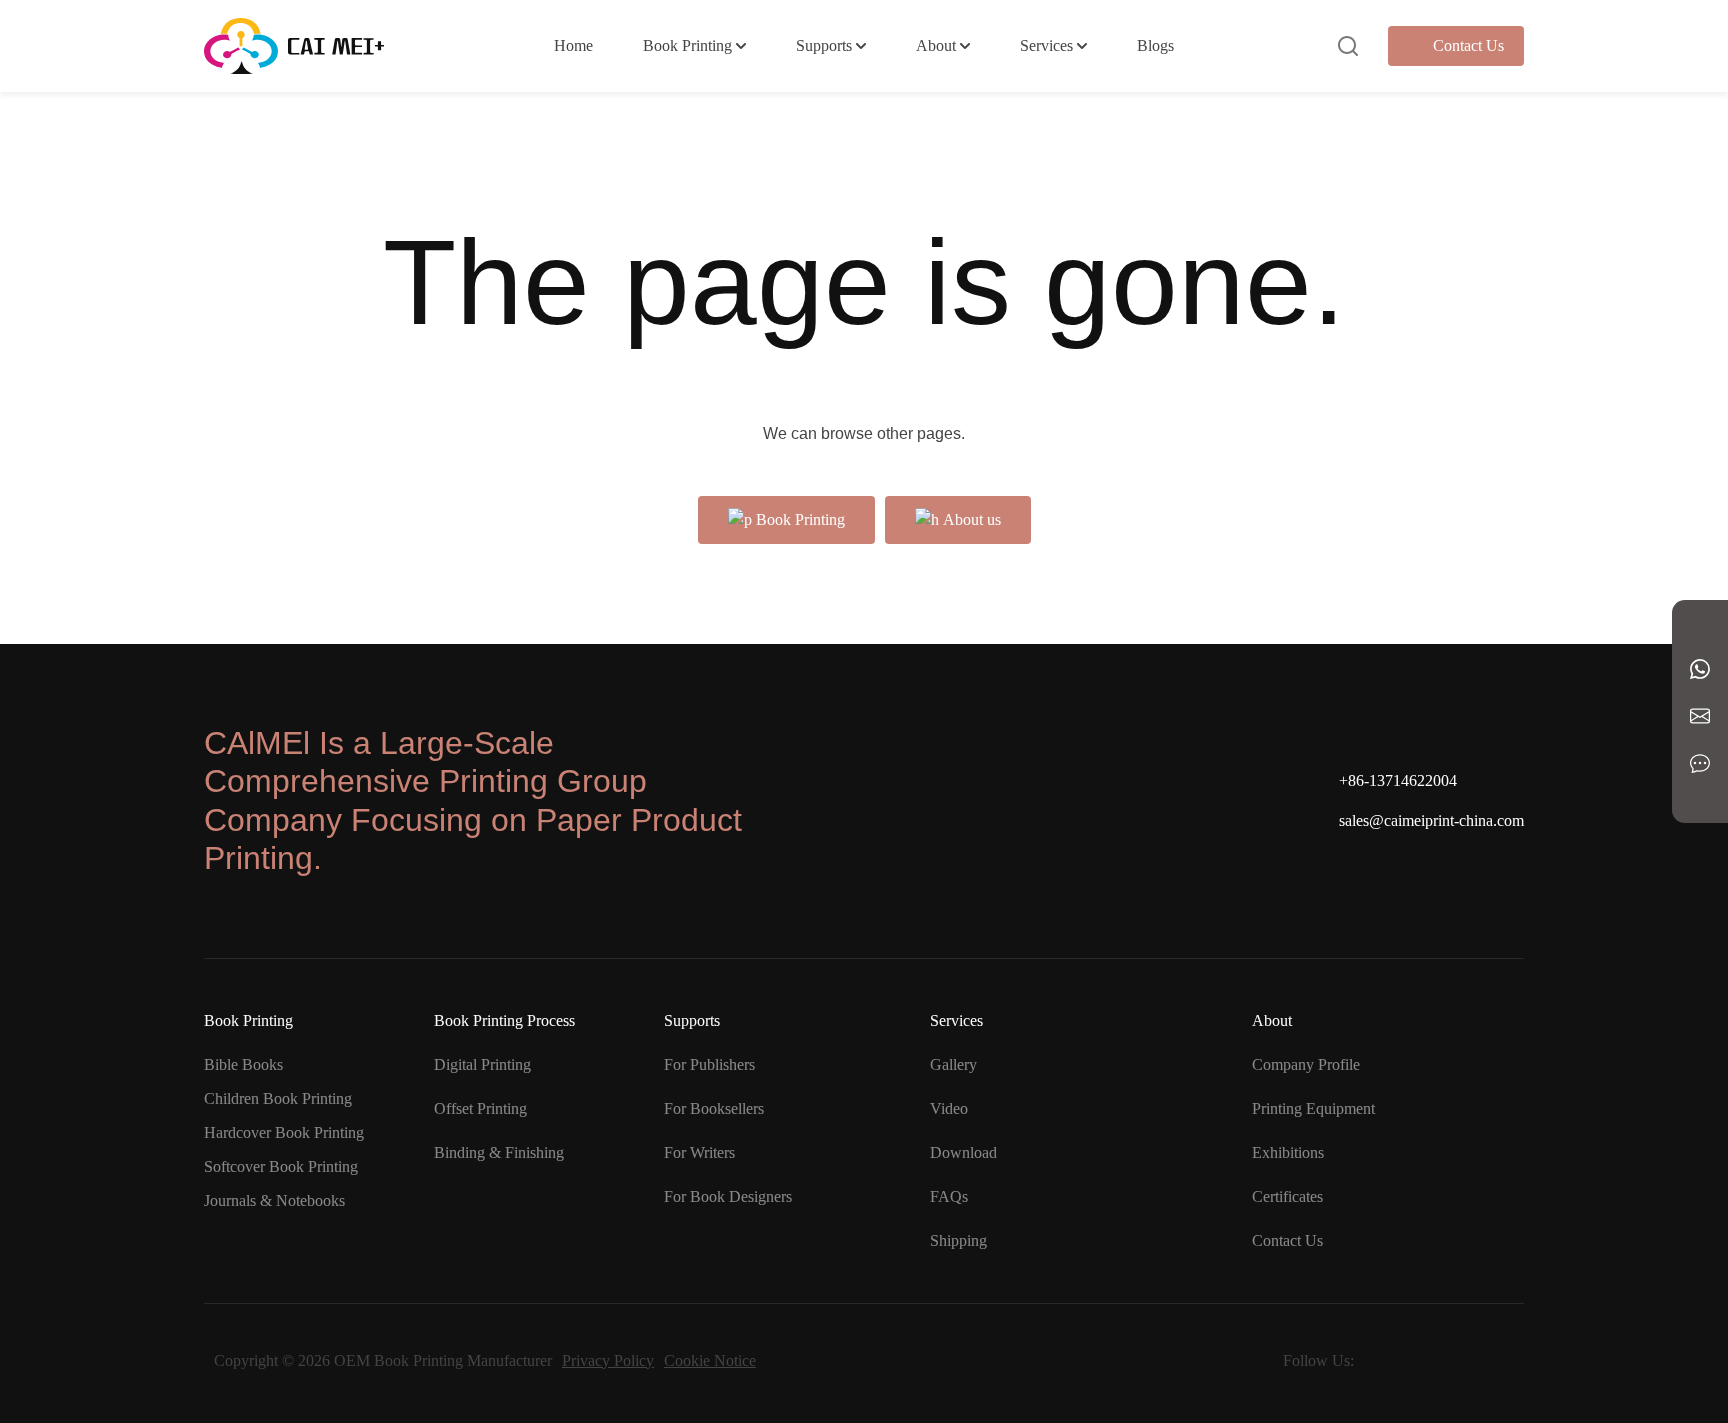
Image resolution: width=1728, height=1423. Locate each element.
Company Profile (1306, 1064)
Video (949, 1108)
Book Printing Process (504, 1020)
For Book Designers (728, 1196)
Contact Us (1468, 45)
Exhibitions (1288, 1152)
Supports (824, 45)
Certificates (1287, 1196)
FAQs (949, 1196)
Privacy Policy (608, 1360)
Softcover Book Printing (281, 1166)
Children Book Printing (278, 1098)
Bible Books (243, 1064)
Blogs (1155, 45)
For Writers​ (699, 1152)
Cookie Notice (710, 1360)
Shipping (958, 1240)
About (936, 45)
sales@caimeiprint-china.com (1431, 820)
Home (573, 45)
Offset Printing (480, 1108)
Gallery (953, 1064)
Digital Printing (482, 1064)
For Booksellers (714, 1108)
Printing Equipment (1313, 1108)
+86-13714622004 (1398, 780)
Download (963, 1152)
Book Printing (687, 45)
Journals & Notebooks (274, 1200)
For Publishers (709, 1064)
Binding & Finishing (499, 1152)
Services (1046, 45)
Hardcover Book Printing (284, 1132)
